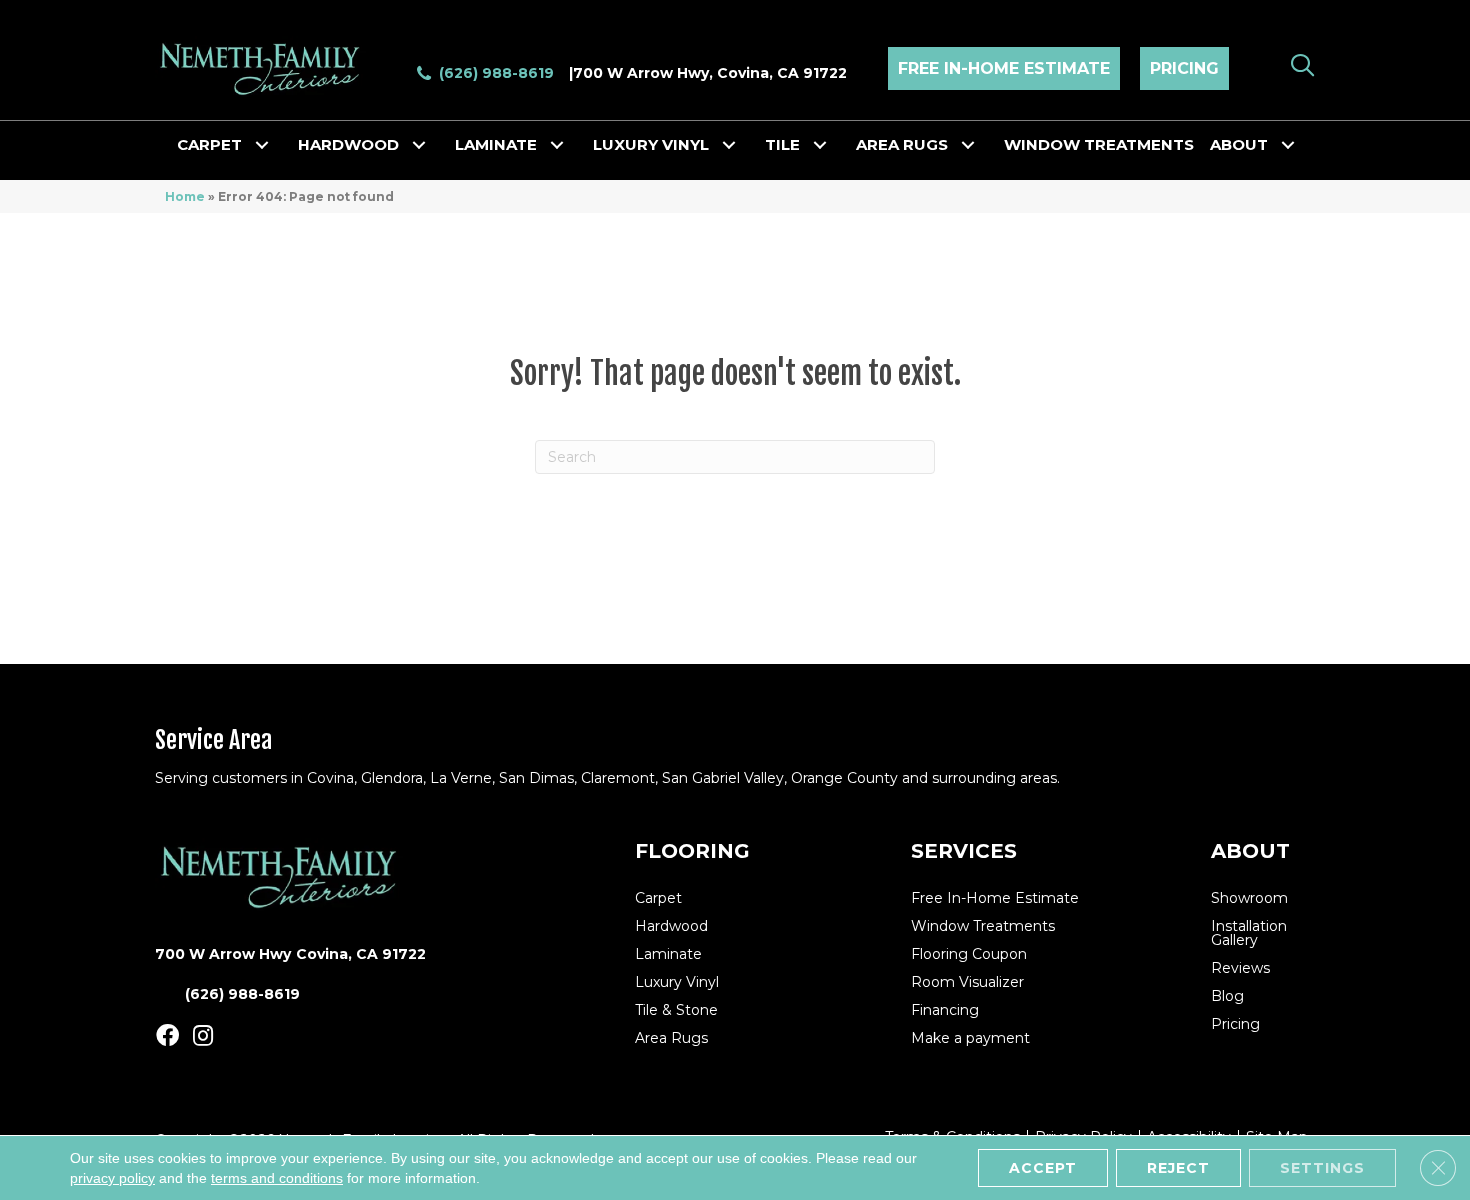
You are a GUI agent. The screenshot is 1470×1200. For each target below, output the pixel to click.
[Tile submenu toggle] (820, 145)
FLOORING (692, 851)
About (1239, 144)
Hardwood (348, 144)
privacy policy (112, 1178)
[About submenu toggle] (1288, 145)
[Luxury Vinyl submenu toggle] (729, 145)
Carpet (209, 144)
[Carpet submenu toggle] (262, 145)
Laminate (496, 144)
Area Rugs (902, 144)
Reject (1178, 1168)
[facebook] (167, 1036)
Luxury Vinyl (651, 144)
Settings (1322, 1168)
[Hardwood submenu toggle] (419, 145)
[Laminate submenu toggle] (557, 145)
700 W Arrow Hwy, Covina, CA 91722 (710, 73)
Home (185, 196)
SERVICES (964, 851)
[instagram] (203, 1036)
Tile (782, 144)
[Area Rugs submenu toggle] (968, 145)
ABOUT (1250, 851)
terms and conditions (277, 1178)
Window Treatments (1099, 144)
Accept (1043, 1168)
